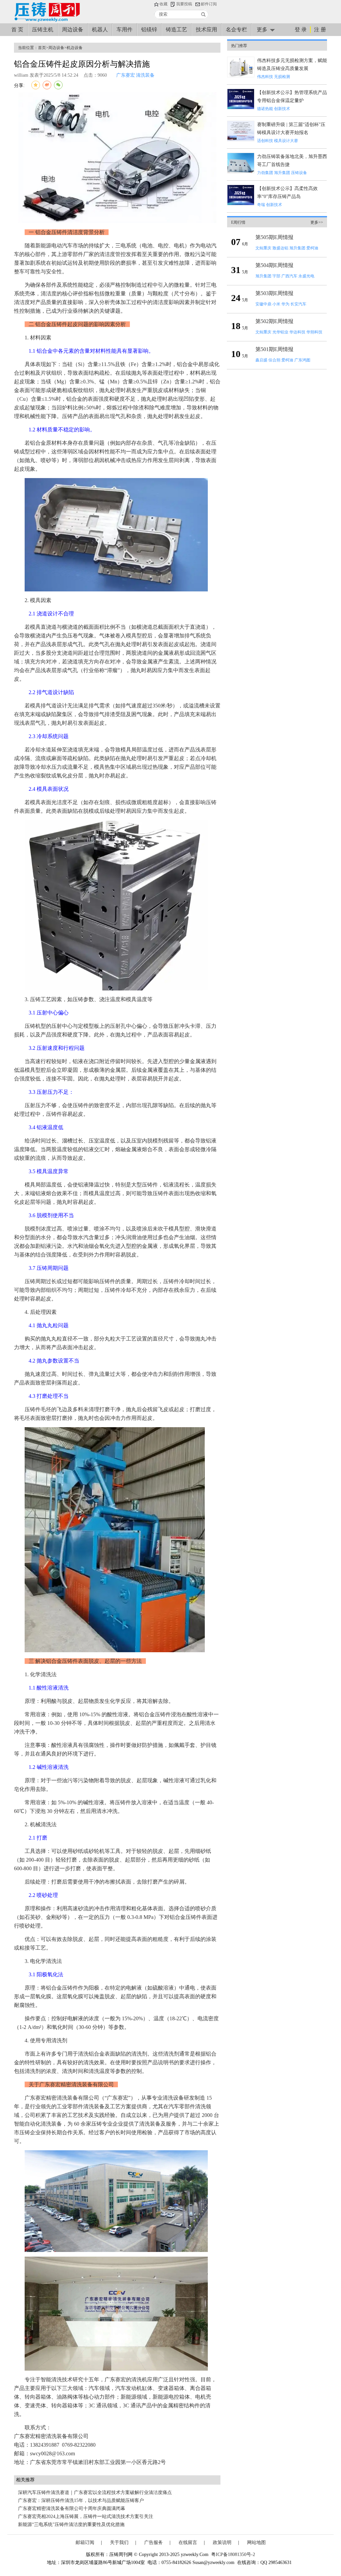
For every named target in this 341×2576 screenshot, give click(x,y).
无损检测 (282, 77)
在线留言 (188, 2542)
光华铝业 (280, 332)
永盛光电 (306, 276)
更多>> (317, 222)
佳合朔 (274, 360)
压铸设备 (299, 173)
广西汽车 (289, 276)
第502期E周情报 (274, 321)
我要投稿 (184, 4)
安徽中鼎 (263, 304)
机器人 (100, 30)
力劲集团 (265, 173)
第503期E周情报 (274, 293)
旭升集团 (282, 173)
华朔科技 (314, 332)
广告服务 (154, 2542)
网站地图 (256, 2542)
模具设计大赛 (286, 141)
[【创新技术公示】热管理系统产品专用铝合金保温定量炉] (241, 108)
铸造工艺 (176, 30)
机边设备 (75, 48)
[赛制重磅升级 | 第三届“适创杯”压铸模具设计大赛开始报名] (241, 140)
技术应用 (206, 30)
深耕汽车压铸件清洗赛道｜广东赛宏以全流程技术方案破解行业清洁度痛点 (95, 2492)
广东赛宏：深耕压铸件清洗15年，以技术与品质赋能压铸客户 (81, 2500)
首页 (42, 48)
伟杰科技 (265, 77)
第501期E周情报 (274, 349)
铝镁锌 (149, 30)
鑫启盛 (261, 360)
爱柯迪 (312, 248)
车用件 (125, 30)
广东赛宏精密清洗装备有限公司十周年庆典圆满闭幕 (72, 2508)
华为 (285, 304)
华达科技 (297, 332)
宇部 (276, 276)
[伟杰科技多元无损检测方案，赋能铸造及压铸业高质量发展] (241, 76)
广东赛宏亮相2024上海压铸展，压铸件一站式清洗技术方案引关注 (86, 2516)
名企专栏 (236, 30)
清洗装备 (145, 75)
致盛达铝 (280, 248)
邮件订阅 (209, 4)
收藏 (164, 4)
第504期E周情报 (274, 265)
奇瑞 (261, 205)
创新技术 (282, 109)
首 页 (17, 30)
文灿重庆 (263, 248)
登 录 (301, 30)
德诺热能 (265, 109)
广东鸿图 (302, 360)
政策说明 (222, 2542)
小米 (276, 304)
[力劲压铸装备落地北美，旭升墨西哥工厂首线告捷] (241, 172)
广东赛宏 (126, 75)
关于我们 (119, 2542)
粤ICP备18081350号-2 (233, 2554)
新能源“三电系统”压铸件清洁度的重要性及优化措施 (71, 2524)
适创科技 (265, 141)
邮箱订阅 (85, 2542)
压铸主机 (43, 30)
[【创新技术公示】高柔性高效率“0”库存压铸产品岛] (241, 204)
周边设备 (73, 30)
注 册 (320, 30)
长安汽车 (298, 304)
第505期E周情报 (274, 237)
